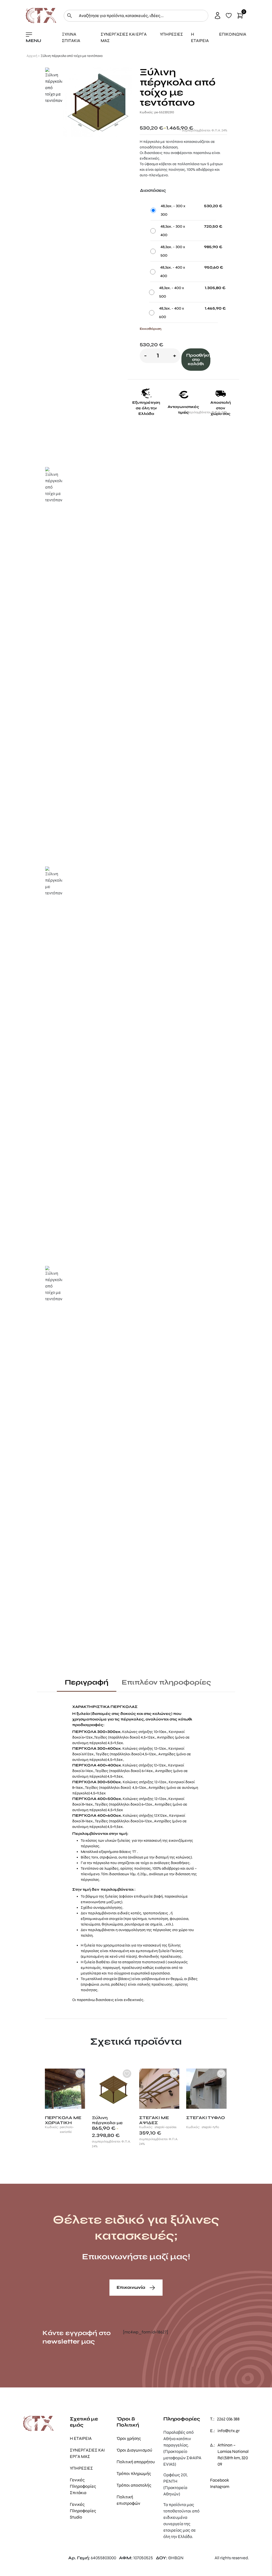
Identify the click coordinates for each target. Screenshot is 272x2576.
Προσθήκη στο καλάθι (198, 359)
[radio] (183, 212)
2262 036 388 (228, 2419)
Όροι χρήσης (129, 2438)
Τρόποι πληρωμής (134, 2473)
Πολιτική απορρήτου (136, 2462)
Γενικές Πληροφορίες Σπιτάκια (83, 2486)
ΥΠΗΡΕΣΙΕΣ (171, 34)
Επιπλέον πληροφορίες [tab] (166, 1682)
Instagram (220, 2487)
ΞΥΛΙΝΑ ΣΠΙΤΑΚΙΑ (71, 37)
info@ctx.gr (229, 2431)
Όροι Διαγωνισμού (134, 2450)
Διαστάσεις (153, 190)
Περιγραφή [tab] (87, 1682)
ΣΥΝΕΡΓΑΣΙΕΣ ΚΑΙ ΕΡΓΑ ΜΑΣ (124, 37)
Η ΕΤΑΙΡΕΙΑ (200, 37)
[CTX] (41, 15)
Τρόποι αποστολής (134, 2485)
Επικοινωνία (131, 2287)
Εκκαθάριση (150, 329)
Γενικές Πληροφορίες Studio (83, 2511)
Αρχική (32, 56)
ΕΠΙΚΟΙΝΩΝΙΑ (233, 34)
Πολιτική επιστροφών (128, 2500)
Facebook (220, 2480)
